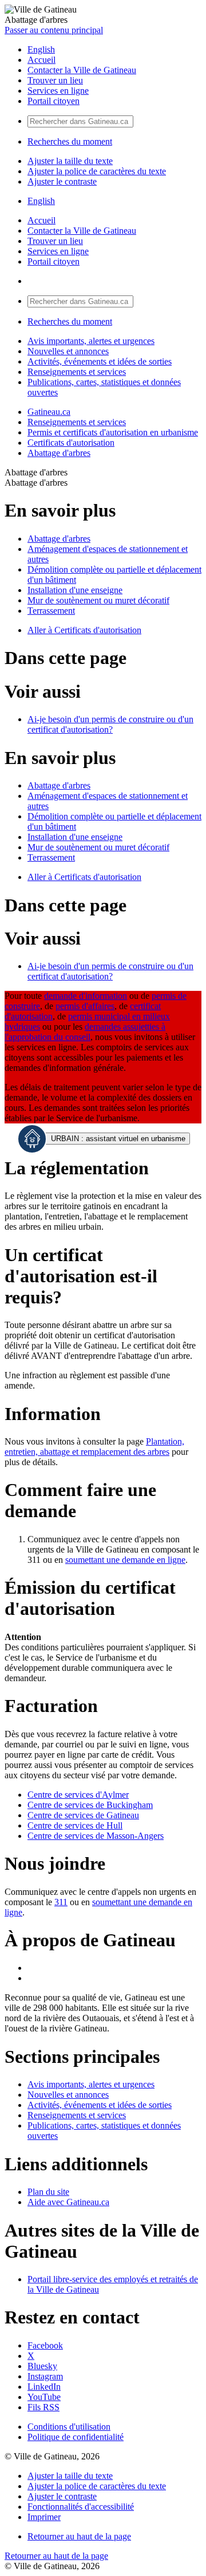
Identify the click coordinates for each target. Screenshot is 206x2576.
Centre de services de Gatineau (83, 1815)
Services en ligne (58, 91)
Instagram (45, 2376)
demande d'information (86, 996)
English (41, 49)
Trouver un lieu (55, 80)
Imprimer (44, 2517)
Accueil (41, 60)
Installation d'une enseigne (75, 590)
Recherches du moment (70, 141)
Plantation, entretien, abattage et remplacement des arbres (94, 1447)
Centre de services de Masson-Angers (96, 1836)
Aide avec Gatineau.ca (68, 2202)
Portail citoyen (54, 101)
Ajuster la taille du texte (70, 161)
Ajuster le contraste (62, 181)
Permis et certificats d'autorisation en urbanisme (113, 432)
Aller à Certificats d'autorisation (84, 630)
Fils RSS (43, 2407)
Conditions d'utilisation (69, 2427)
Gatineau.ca (49, 412)
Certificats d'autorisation (71, 443)
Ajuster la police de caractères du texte (97, 171)
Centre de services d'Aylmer (78, 1795)
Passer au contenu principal (54, 30)
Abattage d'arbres (59, 453)
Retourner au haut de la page (79, 2536)
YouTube (44, 2397)
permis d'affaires (85, 1006)
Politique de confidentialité (76, 2437)
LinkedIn (44, 2387)
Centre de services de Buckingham (90, 1805)
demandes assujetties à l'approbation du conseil (85, 1032)
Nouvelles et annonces (68, 351)
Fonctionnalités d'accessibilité (81, 2507)
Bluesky (42, 2366)
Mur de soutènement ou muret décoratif (98, 600)
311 (61, 1902)
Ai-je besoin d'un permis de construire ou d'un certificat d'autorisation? (110, 724)
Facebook (45, 2345)
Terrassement (51, 611)
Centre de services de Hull (75, 1825)
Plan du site (48, 2192)
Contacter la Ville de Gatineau (82, 70)
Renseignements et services (77, 372)
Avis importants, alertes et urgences (91, 341)
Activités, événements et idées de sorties (100, 361)
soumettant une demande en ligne (125, 1560)
